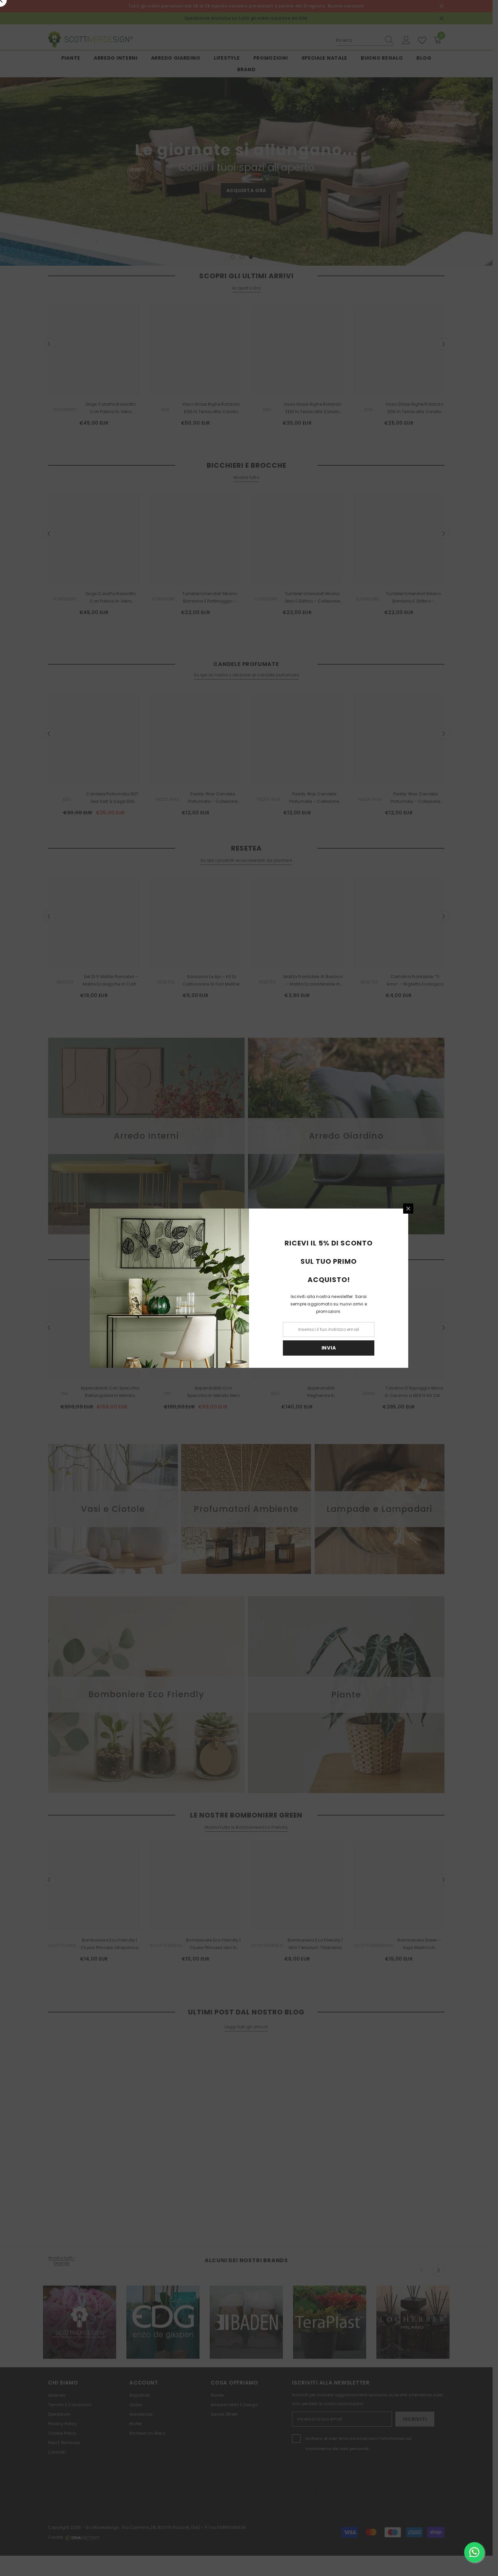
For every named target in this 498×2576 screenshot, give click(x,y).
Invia (329, 1348)
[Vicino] (408, 1209)
